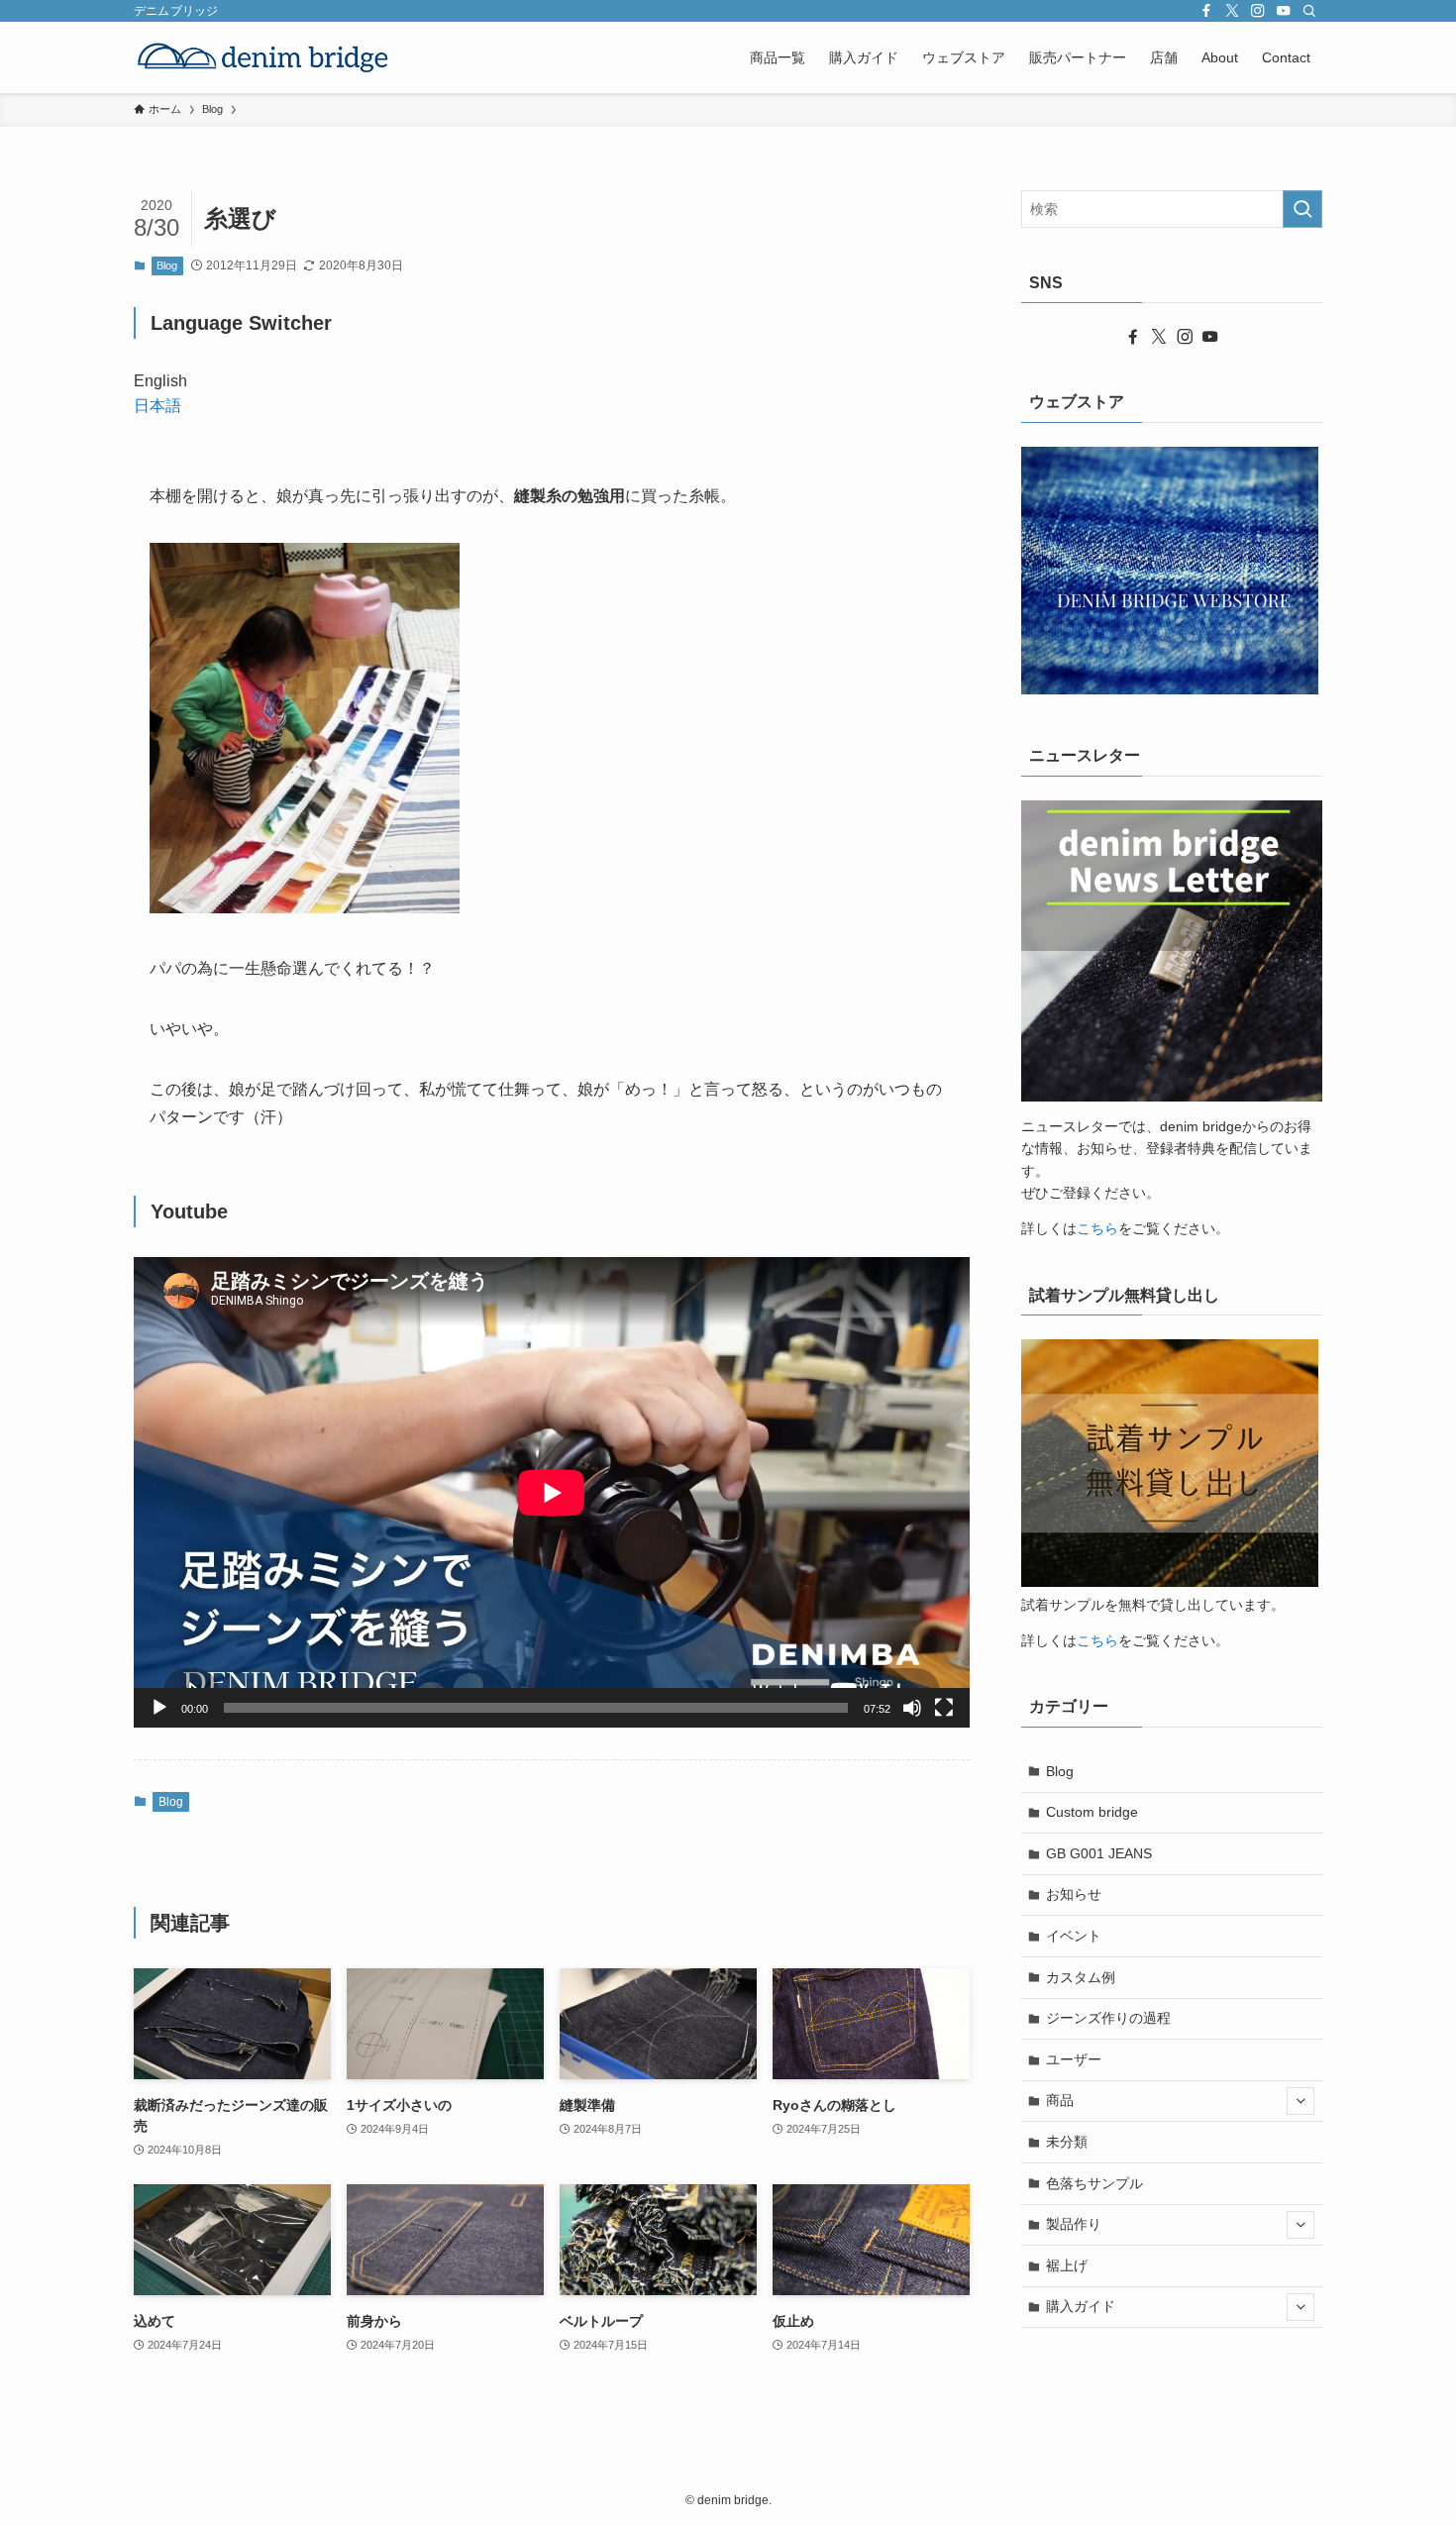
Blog (167, 265)
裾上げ (1067, 2265)
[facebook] (1206, 11)
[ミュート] (912, 1708)
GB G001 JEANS (1099, 1853)
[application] (552, 1492)
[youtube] (1284, 11)
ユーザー (1074, 2059)
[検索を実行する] (1302, 209)
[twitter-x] (1232, 11)
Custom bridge (1092, 1812)
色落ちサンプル (1094, 2183)
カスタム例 (1081, 1977)
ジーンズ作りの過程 (1108, 2018)
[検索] (1309, 11)
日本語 (157, 406)
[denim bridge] (263, 57)
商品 (1060, 2100)
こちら (1097, 1228)
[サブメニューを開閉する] (1300, 2101)
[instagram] (1258, 11)
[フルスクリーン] (944, 1708)
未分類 (1067, 2142)
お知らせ (1074, 1894)
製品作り (1074, 2224)
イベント (1074, 1936)
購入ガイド (1081, 2306)
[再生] (159, 1708)
